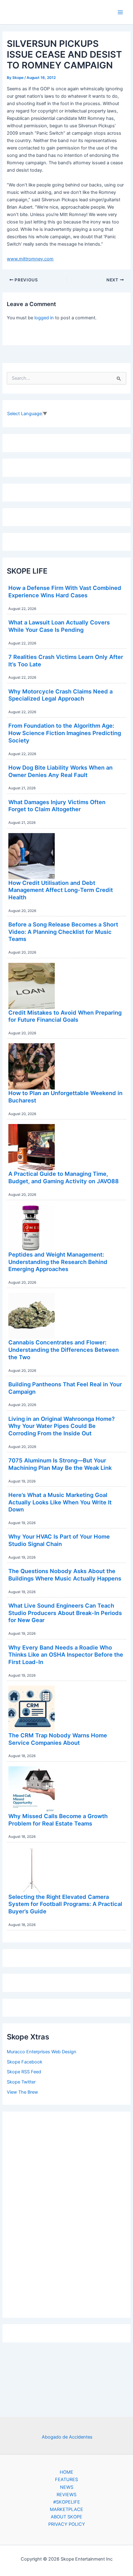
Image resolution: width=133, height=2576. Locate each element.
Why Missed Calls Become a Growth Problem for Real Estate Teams (58, 1820)
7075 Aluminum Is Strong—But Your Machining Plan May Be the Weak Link (60, 1464)
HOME (66, 2472)
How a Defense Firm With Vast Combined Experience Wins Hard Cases (65, 591)
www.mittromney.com (30, 259)
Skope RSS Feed (24, 2072)
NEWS (67, 2487)
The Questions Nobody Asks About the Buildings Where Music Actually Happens (65, 1575)
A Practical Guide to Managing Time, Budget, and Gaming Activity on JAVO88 (64, 1177)
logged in (44, 318)
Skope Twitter (21, 2082)
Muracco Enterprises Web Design (42, 2052)
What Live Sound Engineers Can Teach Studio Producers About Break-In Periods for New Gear (65, 1613)
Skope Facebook (25, 2062)
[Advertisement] (66, 2213)
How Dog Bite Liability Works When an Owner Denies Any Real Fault (60, 771)
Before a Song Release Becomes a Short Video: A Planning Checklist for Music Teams (63, 932)
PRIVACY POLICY (67, 2524)
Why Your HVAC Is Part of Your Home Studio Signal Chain (59, 1540)
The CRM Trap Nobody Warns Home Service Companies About (58, 1739)
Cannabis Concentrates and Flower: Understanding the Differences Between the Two (64, 1349)
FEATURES (66, 2480)
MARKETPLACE (66, 2509)
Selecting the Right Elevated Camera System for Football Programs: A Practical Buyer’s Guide (65, 1904)
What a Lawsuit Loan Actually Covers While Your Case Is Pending (59, 626)
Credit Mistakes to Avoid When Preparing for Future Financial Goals (65, 1016)
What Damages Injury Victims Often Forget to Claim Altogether (57, 806)
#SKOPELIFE (67, 2502)
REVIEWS (66, 2495)
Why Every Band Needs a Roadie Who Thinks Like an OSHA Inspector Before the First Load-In (66, 1655)
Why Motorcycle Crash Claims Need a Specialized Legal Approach (60, 695)
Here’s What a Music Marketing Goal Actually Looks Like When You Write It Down (60, 1502)
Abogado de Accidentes (67, 2437)
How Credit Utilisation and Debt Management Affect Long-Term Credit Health (61, 890)
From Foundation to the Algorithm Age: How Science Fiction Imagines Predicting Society (65, 733)
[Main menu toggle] (120, 12)
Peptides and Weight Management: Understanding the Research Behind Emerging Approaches (58, 1262)
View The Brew (22, 2092)
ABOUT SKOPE (66, 2517)
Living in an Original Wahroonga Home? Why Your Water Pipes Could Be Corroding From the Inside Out (62, 1426)
